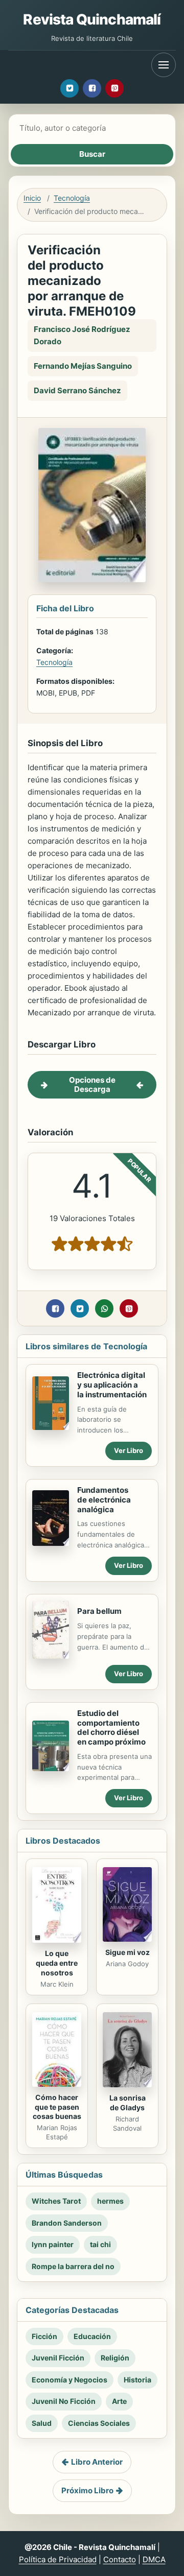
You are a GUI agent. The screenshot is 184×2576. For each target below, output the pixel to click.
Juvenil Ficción (58, 2358)
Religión (115, 2358)
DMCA (154, 2559)
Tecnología (72, 198)
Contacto (120, 2559)
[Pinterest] (114, 88)
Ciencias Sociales (99, 2423)
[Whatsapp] (104, 1308)
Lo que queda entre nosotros (57, 1963)
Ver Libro (129, 1450)
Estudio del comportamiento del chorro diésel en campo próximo (111, 1727)
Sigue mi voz (128, 1952)
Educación (92, 2336)
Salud (42, 2423)
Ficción (44, 2336)
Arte (119, 2401)
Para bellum (99, 1611)
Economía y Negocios (70, 2380)
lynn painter (53, 2244)
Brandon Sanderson (67, 2223)
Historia (137, 2380)
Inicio (32, 198)
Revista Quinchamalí (92, 19)
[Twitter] (70, 88)
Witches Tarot (56, 2201)
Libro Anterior (97, 2462)
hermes (110, 2201)
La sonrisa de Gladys (128, 2103)
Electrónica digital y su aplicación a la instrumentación (112, 1385)
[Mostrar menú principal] (164, 65)
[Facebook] (92, 88)
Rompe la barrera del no (73, 2266)
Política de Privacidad (58, 2559)
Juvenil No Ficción (64, 2401)
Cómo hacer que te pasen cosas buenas (57, 2107)
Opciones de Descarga (92, 1084)
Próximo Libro (87, 2490)
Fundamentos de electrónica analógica (104, 1500)
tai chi (100, 2244)
